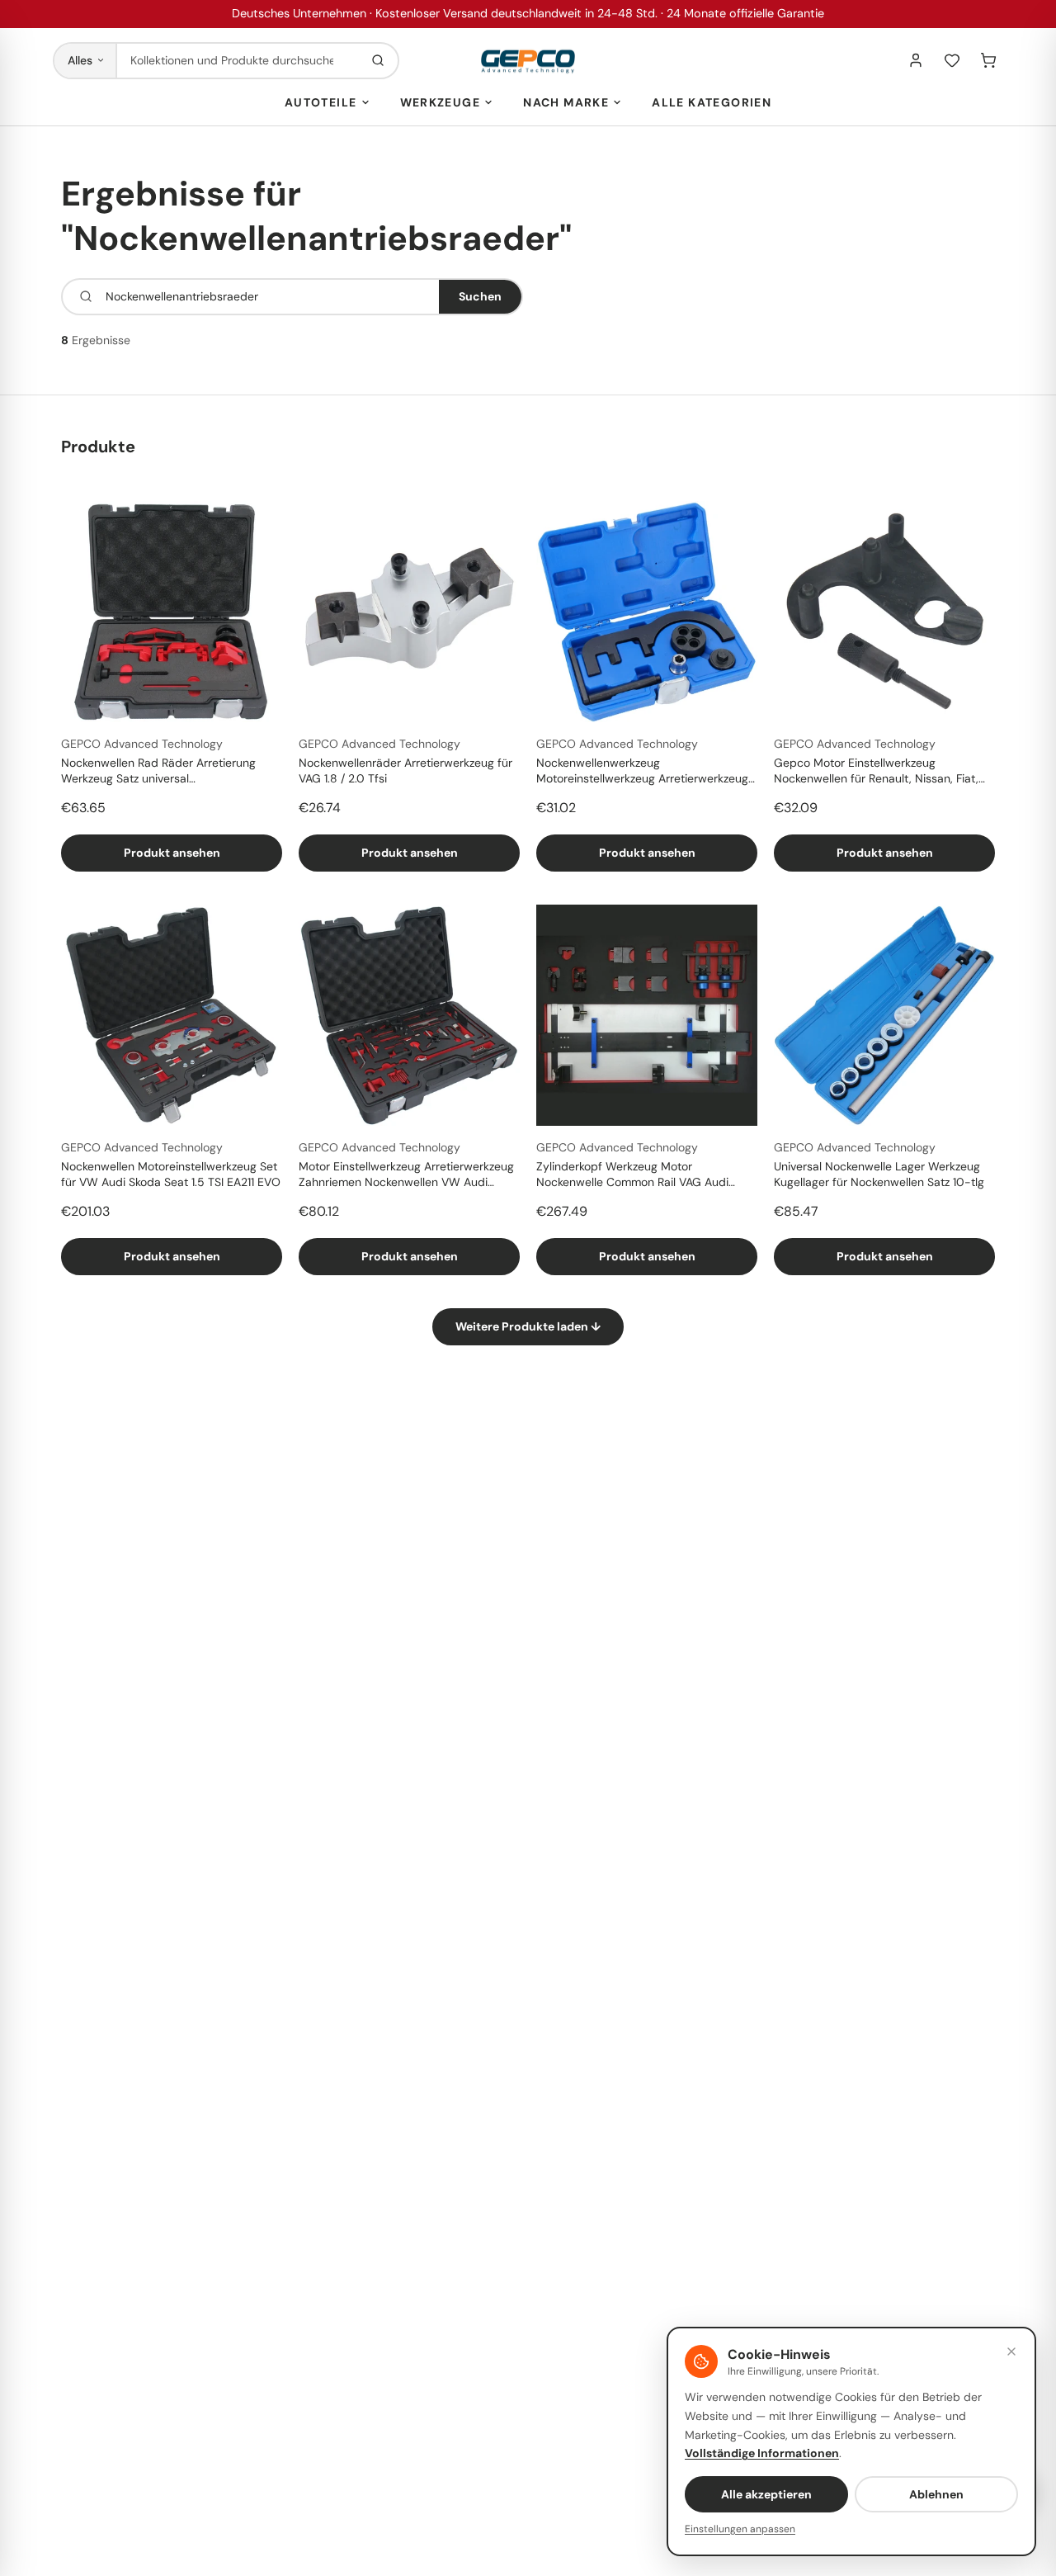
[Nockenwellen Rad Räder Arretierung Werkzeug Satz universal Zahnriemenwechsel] (172, 612)
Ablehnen (936, 2494)
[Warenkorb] (988, 60)
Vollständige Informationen (762, 2453)
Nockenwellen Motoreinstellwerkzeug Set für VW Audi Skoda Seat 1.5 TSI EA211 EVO (171, 1174)
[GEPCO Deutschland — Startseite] (528, 61)
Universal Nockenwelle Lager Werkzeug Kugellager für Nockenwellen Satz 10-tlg (879, 1174)
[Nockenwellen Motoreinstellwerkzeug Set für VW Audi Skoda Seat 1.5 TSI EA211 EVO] (172, 1015)
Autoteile (321, 102)
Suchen (480, 296)
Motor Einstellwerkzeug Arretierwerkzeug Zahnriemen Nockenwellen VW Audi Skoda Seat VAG (406, 1175)
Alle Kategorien (712, 102)
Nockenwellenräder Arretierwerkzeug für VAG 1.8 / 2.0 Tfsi (405, 770)
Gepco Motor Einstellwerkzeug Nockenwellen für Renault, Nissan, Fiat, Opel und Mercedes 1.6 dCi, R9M (876, 772)
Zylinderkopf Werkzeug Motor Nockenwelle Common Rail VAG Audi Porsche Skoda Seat (632, 1175)
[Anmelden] (916, 60)
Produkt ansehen (172, 853)
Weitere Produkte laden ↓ (528, 1326)
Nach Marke (566, 102)
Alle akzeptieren (766, 2494)
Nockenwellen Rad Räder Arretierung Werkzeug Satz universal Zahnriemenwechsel (158, 772)
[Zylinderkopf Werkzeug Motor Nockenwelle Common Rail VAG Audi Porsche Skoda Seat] (647, 1015)
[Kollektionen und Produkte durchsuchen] (378, 61)
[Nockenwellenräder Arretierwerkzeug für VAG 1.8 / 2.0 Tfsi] (409, 612)
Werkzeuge (441, 102)
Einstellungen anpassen (740, 2529)
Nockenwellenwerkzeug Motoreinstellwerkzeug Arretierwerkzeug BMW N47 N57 (642, 772)
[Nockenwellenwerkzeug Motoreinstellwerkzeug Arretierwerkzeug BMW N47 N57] (647, 612)
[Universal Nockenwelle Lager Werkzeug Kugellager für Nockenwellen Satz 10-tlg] (884, 1015)
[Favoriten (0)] (952, 60)
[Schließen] (1011, 2351)
